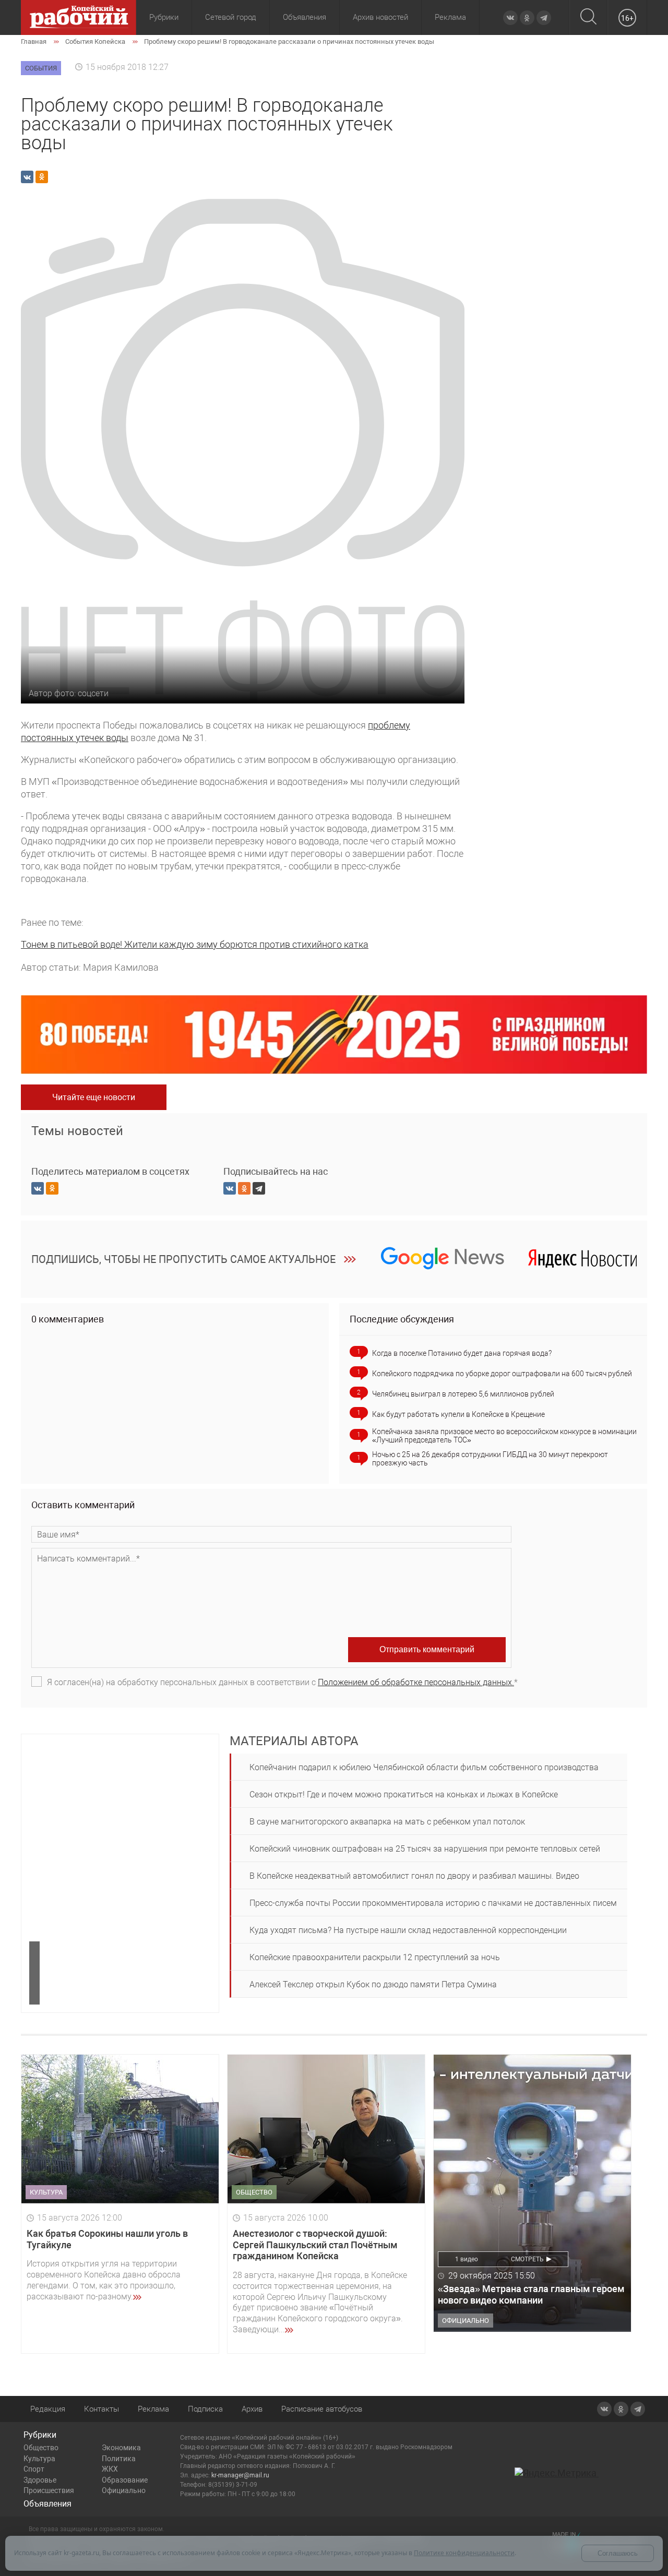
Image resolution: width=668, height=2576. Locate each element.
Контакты (102, 2409)
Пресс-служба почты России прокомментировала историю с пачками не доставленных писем (433, 1903)
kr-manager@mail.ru (240, 2475)
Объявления (305, 17)
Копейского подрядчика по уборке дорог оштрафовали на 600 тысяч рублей (502, 1374)
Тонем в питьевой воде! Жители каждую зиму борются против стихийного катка (195, 944)
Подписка (205, 2409)
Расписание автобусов (322, 2409)
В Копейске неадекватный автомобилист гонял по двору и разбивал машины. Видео (414, 1876)
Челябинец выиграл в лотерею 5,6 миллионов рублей (463, 1394)
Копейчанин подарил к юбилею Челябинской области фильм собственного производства (424, 1767)
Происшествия (49, 2490)
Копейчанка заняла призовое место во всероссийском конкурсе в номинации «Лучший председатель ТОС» (504, 1436)
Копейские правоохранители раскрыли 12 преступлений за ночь (375, 1957)
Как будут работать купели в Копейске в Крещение (458, 1414)
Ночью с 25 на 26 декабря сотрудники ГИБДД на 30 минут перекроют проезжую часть (490, 1459)
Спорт (34, 2469)
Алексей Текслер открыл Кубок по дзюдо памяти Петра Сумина (373, 1984)
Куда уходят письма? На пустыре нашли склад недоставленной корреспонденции (408, 1930)
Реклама (450, 17)
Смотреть (527, 2259)
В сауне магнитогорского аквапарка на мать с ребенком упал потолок (387, 1822)
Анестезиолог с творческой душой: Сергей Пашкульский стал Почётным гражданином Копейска (315, 2245)
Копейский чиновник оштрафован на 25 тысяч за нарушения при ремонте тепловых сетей (425, 1849)
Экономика (121, 2448)
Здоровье (40, 2480)
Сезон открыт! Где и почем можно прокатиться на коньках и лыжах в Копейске (404, 1794)
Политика (119, 2459)
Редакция (48, 2409)
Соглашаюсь (618, 2553)
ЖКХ (110, 2469)
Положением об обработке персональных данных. (416, 1682)
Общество (41, 2448)
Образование (125, 2480)
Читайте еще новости (94, 1097)
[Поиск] (588, 17)
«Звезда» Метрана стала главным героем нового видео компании (531, 2294)
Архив (252, 2409)
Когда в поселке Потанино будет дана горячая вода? (462, 1353)
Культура (39, 2459)
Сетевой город (231, 17)
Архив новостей (380, 17)
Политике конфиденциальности (464, 2553)
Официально (124, 2490)
